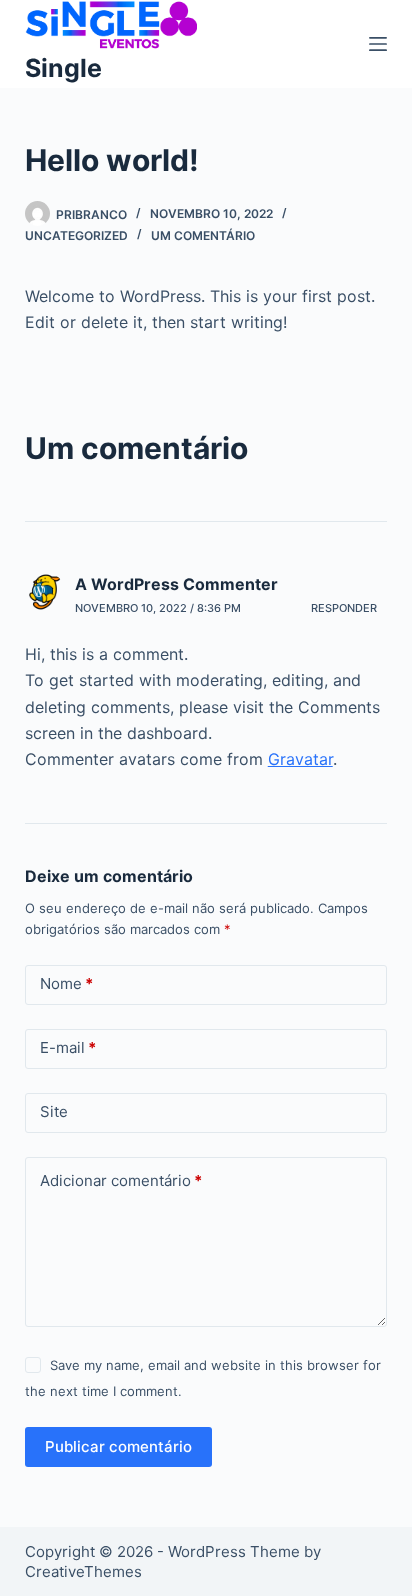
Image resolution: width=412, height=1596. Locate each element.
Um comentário (203, 235)
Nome (66, 983)
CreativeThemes (83, 1571)
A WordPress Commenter (176, 584)
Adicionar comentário (121, 1180)
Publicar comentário (118, 1446)
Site (54, 1111)
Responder (344, 608)
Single (63, 68)
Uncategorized (76, 235)
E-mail (68, 1047)
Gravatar (300, 759)
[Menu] (378, 44)
